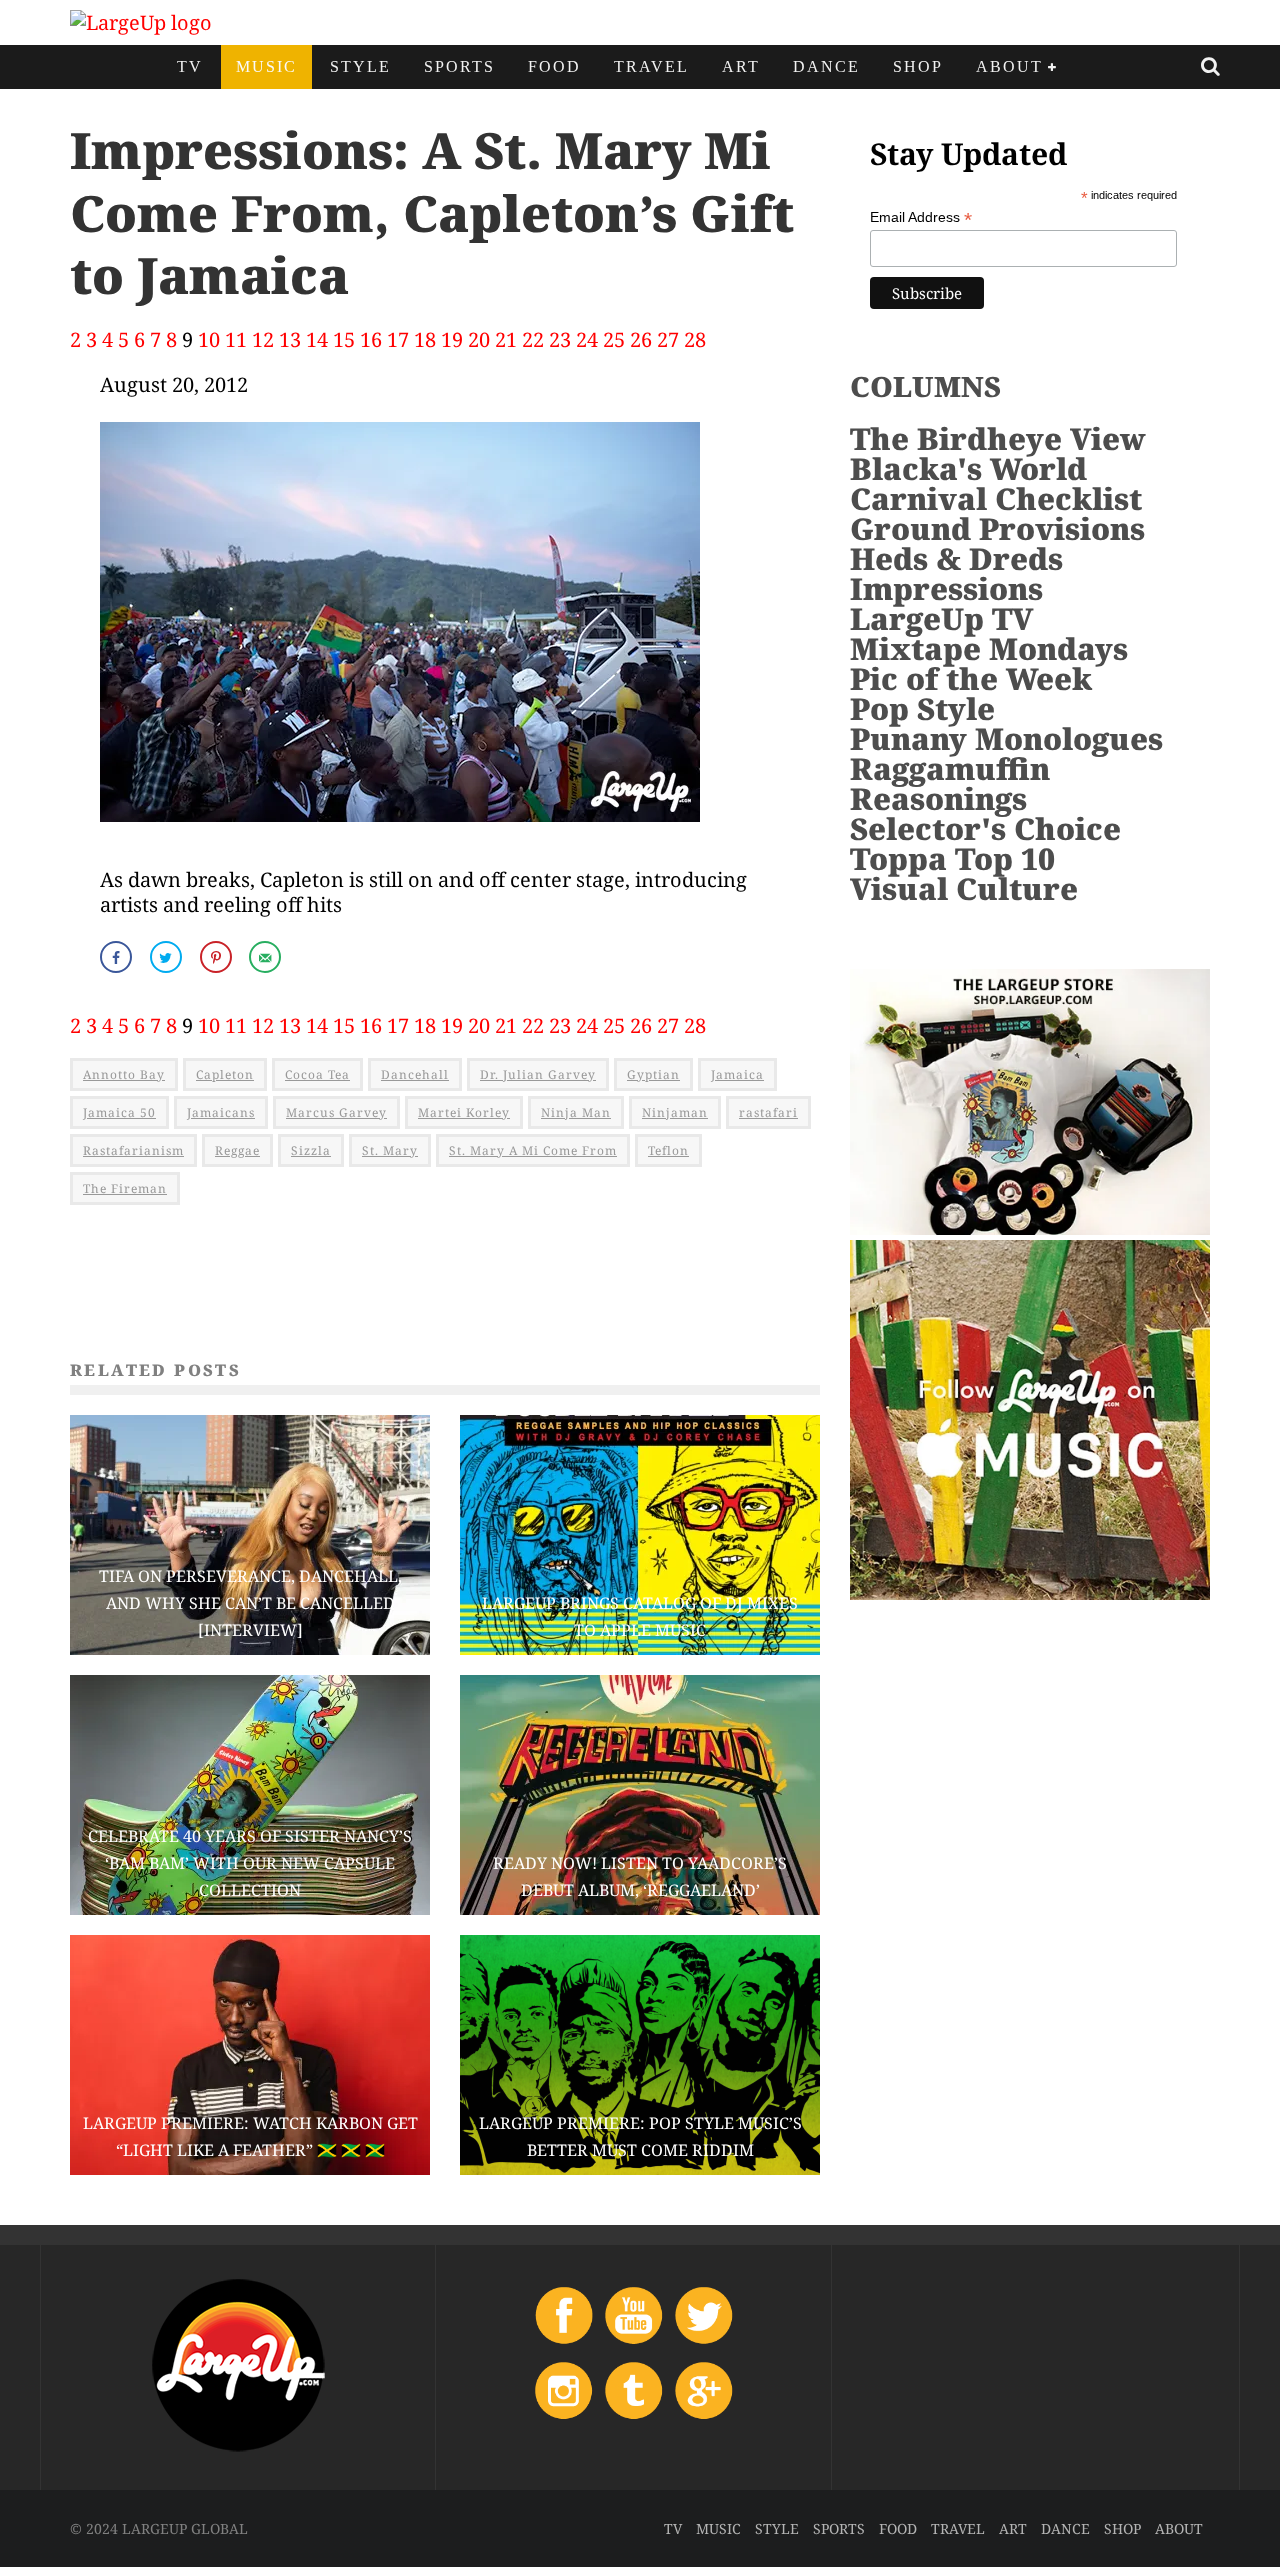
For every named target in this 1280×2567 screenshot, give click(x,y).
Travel (651, 66)
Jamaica (737, 1074)
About (1009, 66)
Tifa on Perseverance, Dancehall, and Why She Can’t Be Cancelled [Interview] (250, 1603)
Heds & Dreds (956, 558)
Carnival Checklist (996, 498)
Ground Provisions (997, 528)
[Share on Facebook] (118, 957)
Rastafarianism (133, 1150)
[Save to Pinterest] (218, 957)
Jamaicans (221, 1112)
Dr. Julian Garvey (538, 1074)
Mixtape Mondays (989, 648)
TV (190, 66)
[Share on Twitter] (168, 957)
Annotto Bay (124, 1074)
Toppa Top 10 (952, 858)
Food (554, 66)
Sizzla (311, 1150)
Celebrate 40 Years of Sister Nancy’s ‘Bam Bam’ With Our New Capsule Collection (250, 1863)
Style (360, 66)
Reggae (237, 1150)
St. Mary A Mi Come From (533, 1150)
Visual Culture (964, 888)
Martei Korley (464, 1112)
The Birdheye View (998, 438)
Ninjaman (675, 1112)
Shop (918, 66)
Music (266, 66)
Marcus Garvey (336, 1112)
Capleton (225, 1074)
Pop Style (922, 708)
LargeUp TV (941, 618)
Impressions (946, 588)
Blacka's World (968, 468)
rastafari (768, 1112)
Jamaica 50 (119, 1112)
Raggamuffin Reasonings (950, 783)
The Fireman (125, 1188)
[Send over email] (267, 957)
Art (741, 66)
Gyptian (653, 1074)
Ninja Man (576, 1112)
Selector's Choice (985, 828)
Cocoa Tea (317, 1074)
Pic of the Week (971, 678)
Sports (459, 66)
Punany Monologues (1006, 738)
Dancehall (415, 1074)
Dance (826, 66)
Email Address (921, 217)
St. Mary (390, 1150)
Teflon (668, 1150)
